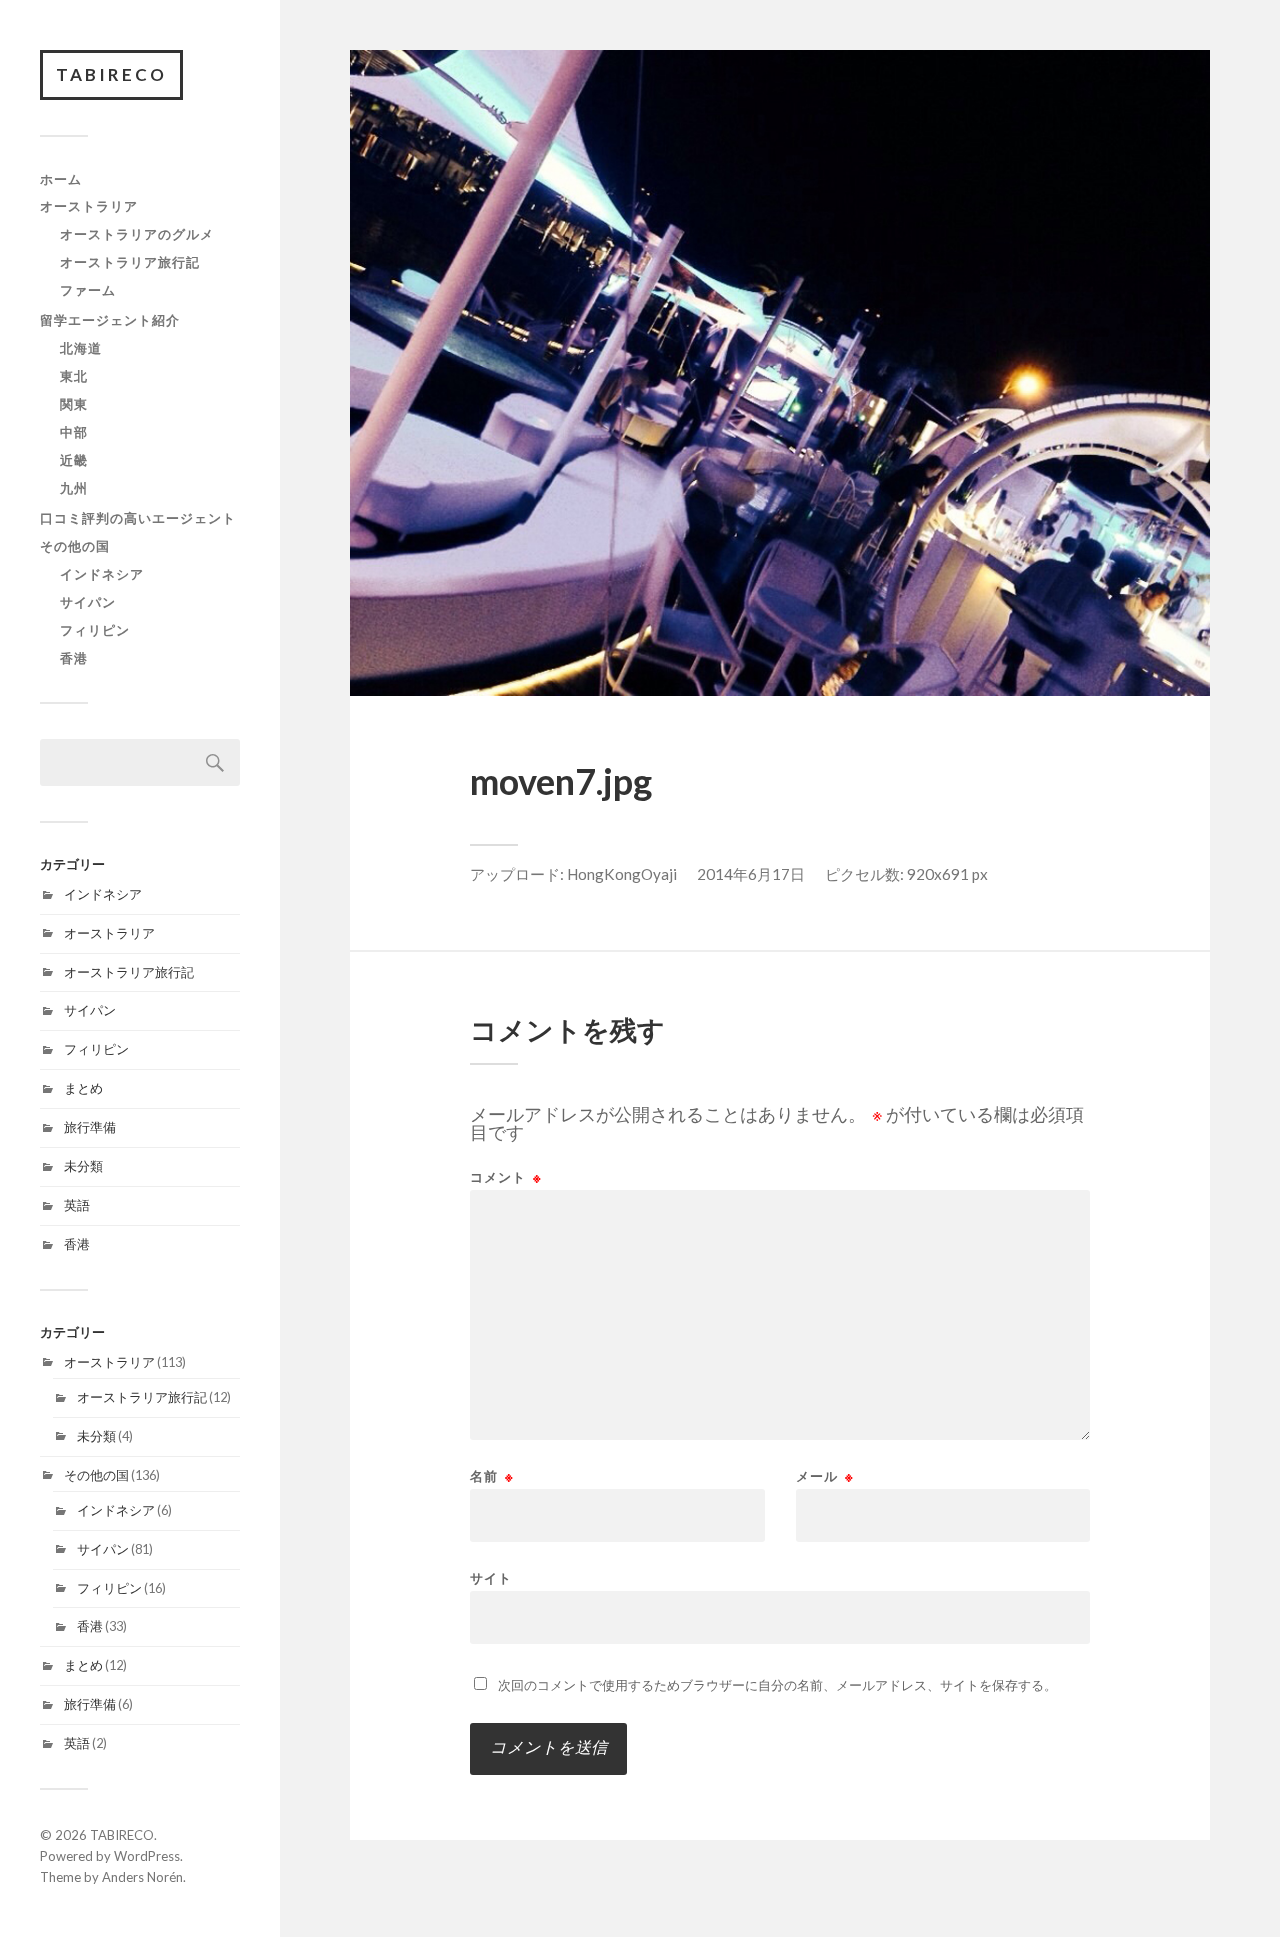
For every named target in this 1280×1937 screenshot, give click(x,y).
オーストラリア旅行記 (130, 262)
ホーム (61, 179)
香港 (74, 658)
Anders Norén (142, 1877)
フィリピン (95, 630)
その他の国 (75, 546)
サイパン (88, 602)
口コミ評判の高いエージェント (138, 518)
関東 (74, 404)
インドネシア (102, 574)
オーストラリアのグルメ (137, 234)
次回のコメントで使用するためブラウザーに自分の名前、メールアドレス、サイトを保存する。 (777, 1685)
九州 (74, 488)
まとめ (83, 1088)
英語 (77, 1205)
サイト (491, 1577)
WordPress (147, 1856)
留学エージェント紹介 (110, 320)
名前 (492, 1476)
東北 (74, 376)
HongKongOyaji (622, 874)
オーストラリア (89, 206)
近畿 (74, 460)
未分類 (83, 1166)
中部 (74, 432)
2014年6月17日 (751, 874)
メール (825, 1476)
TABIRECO (111, 74)
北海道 (81, 348)
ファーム (88, 290)
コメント (506, 1177)
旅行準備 (90, 1127)
